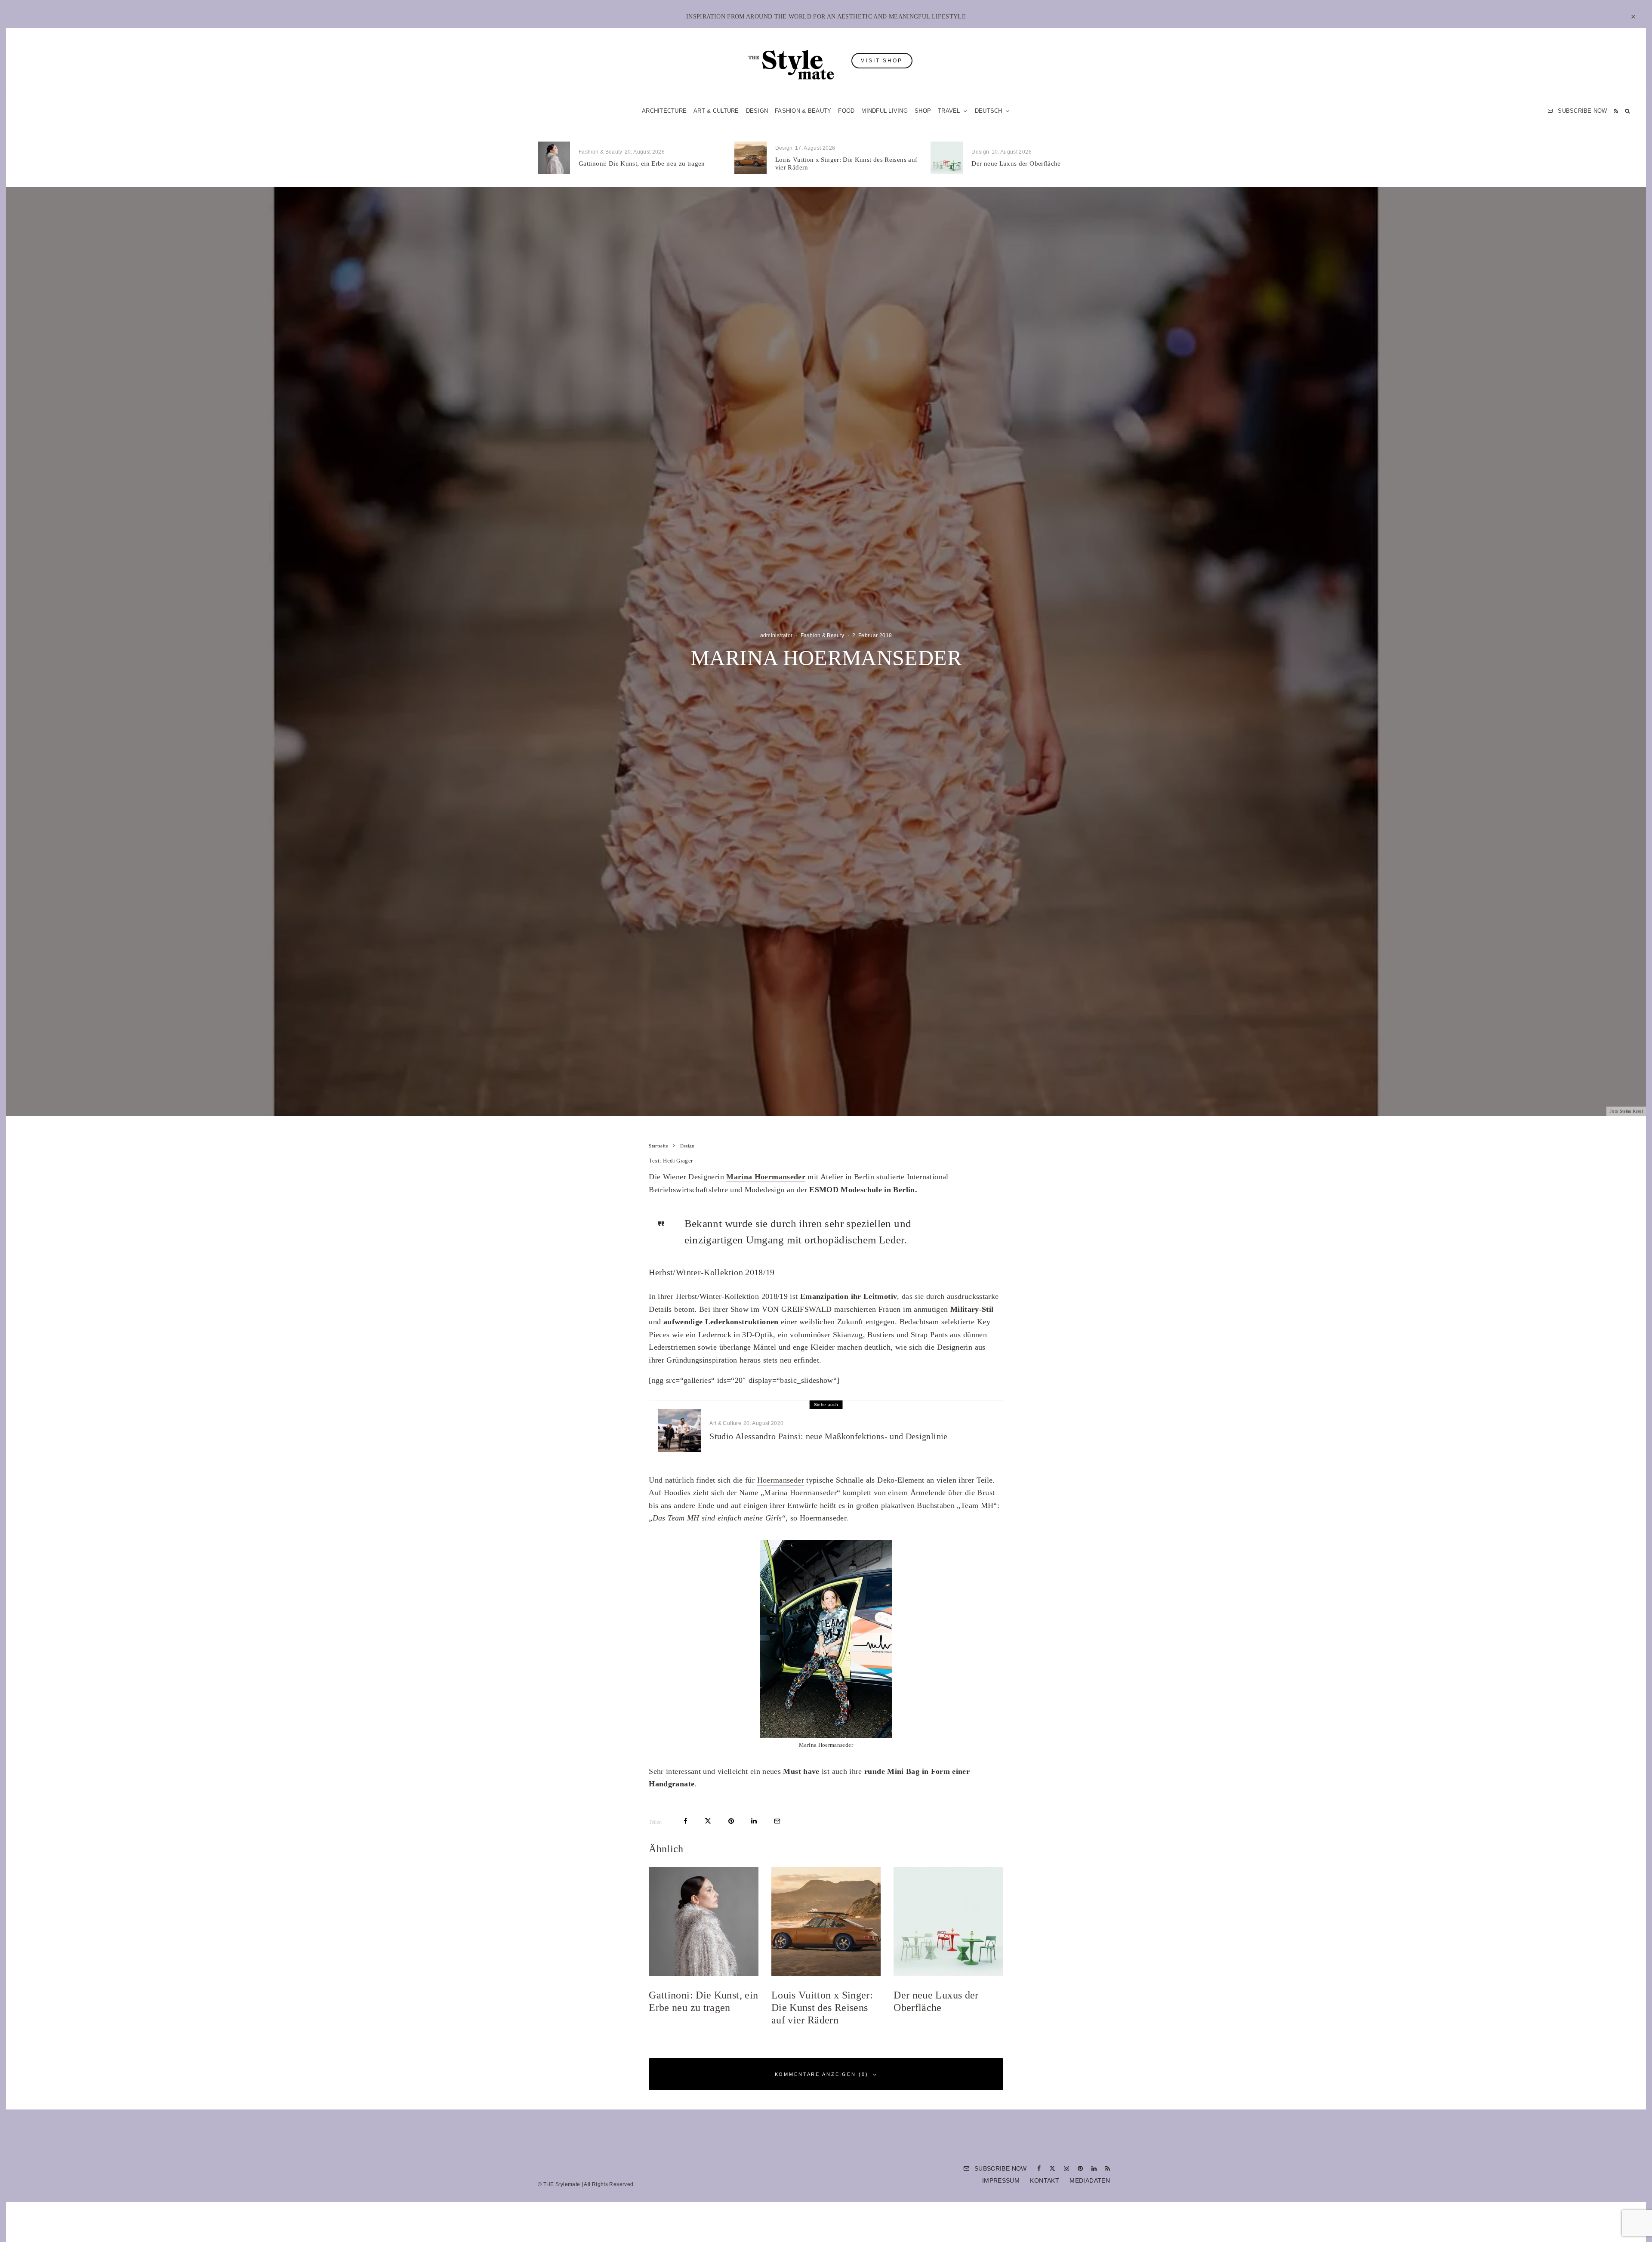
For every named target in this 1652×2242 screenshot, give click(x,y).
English (913, 1222)
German (913, 1205)
